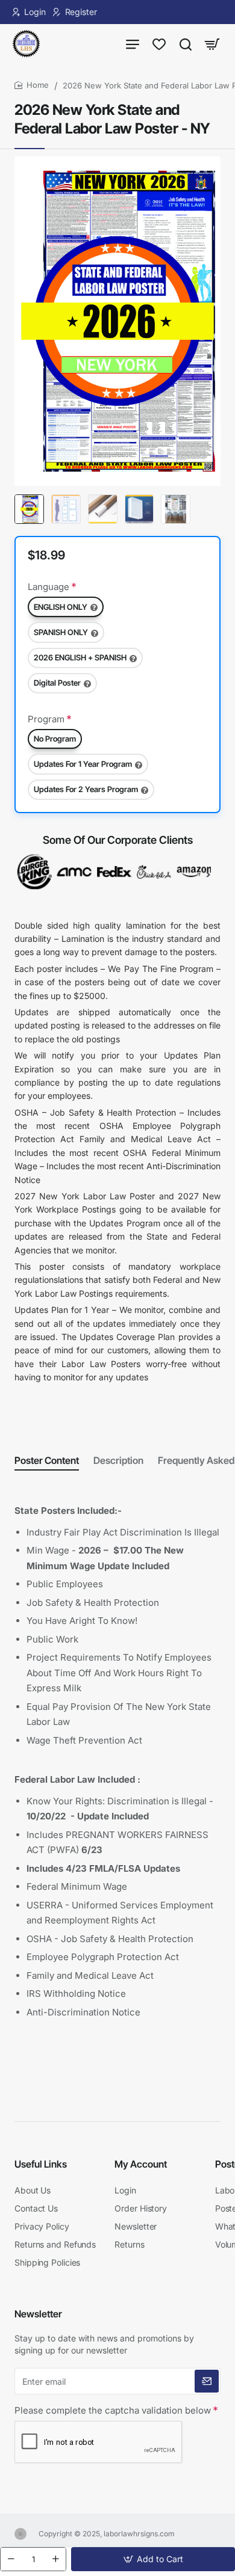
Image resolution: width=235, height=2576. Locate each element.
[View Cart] (212, 44)
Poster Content (47, 1460)
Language (49, 587)
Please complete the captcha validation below (113, 2410)
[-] (11, 2559)
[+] (55, 2559)
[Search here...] (186, 44)
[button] (153, 2559)
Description (118, 1460)
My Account (141, 2164)
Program (46, 719)
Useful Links (41, 2164)
